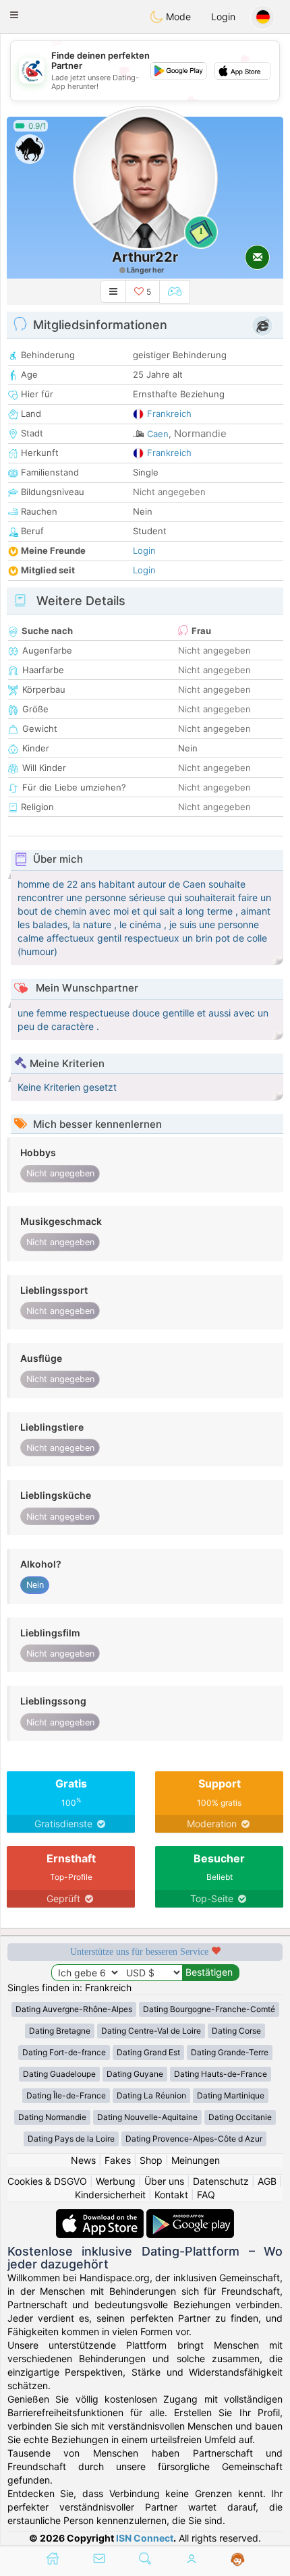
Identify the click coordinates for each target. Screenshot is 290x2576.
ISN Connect (145, 2538)
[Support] (238, 2560)
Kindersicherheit (110, 2195)
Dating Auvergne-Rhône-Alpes (74, 2009)
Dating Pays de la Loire (71, 2139)
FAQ (206, 2195)
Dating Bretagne (60, 2031)
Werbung (116, 2181)
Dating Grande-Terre (230, 2052)
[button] (14, 15)
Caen (158, 434)
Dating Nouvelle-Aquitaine (147, 2117)
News (83, 2160)
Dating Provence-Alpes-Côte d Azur (194, 2139)
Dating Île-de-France (66, 2095)
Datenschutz (221, 2181)
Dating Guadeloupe (59, 2074)
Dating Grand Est (148, 2052)
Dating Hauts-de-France (221, 2074)
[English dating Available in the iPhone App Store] (101, 2215)
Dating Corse (236, 2031)
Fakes (118, 2160)
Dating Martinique (231, 2095)
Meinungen (196, 2160)
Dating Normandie (52, 2117)
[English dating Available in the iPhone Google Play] (190, 2215)
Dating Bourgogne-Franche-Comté (209, 2009)
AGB (267, 2181)
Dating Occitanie (240, 2117)
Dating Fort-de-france (64, 2052)
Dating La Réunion (151, 2095)
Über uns (164, 2181)
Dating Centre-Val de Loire (151, 2031)
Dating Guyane (135, 2074)
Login (223, 17)
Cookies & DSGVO (47, 2181)
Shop (151, 2160)
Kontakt (171, 2195)
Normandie (200, 433)
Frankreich (169, 413)
